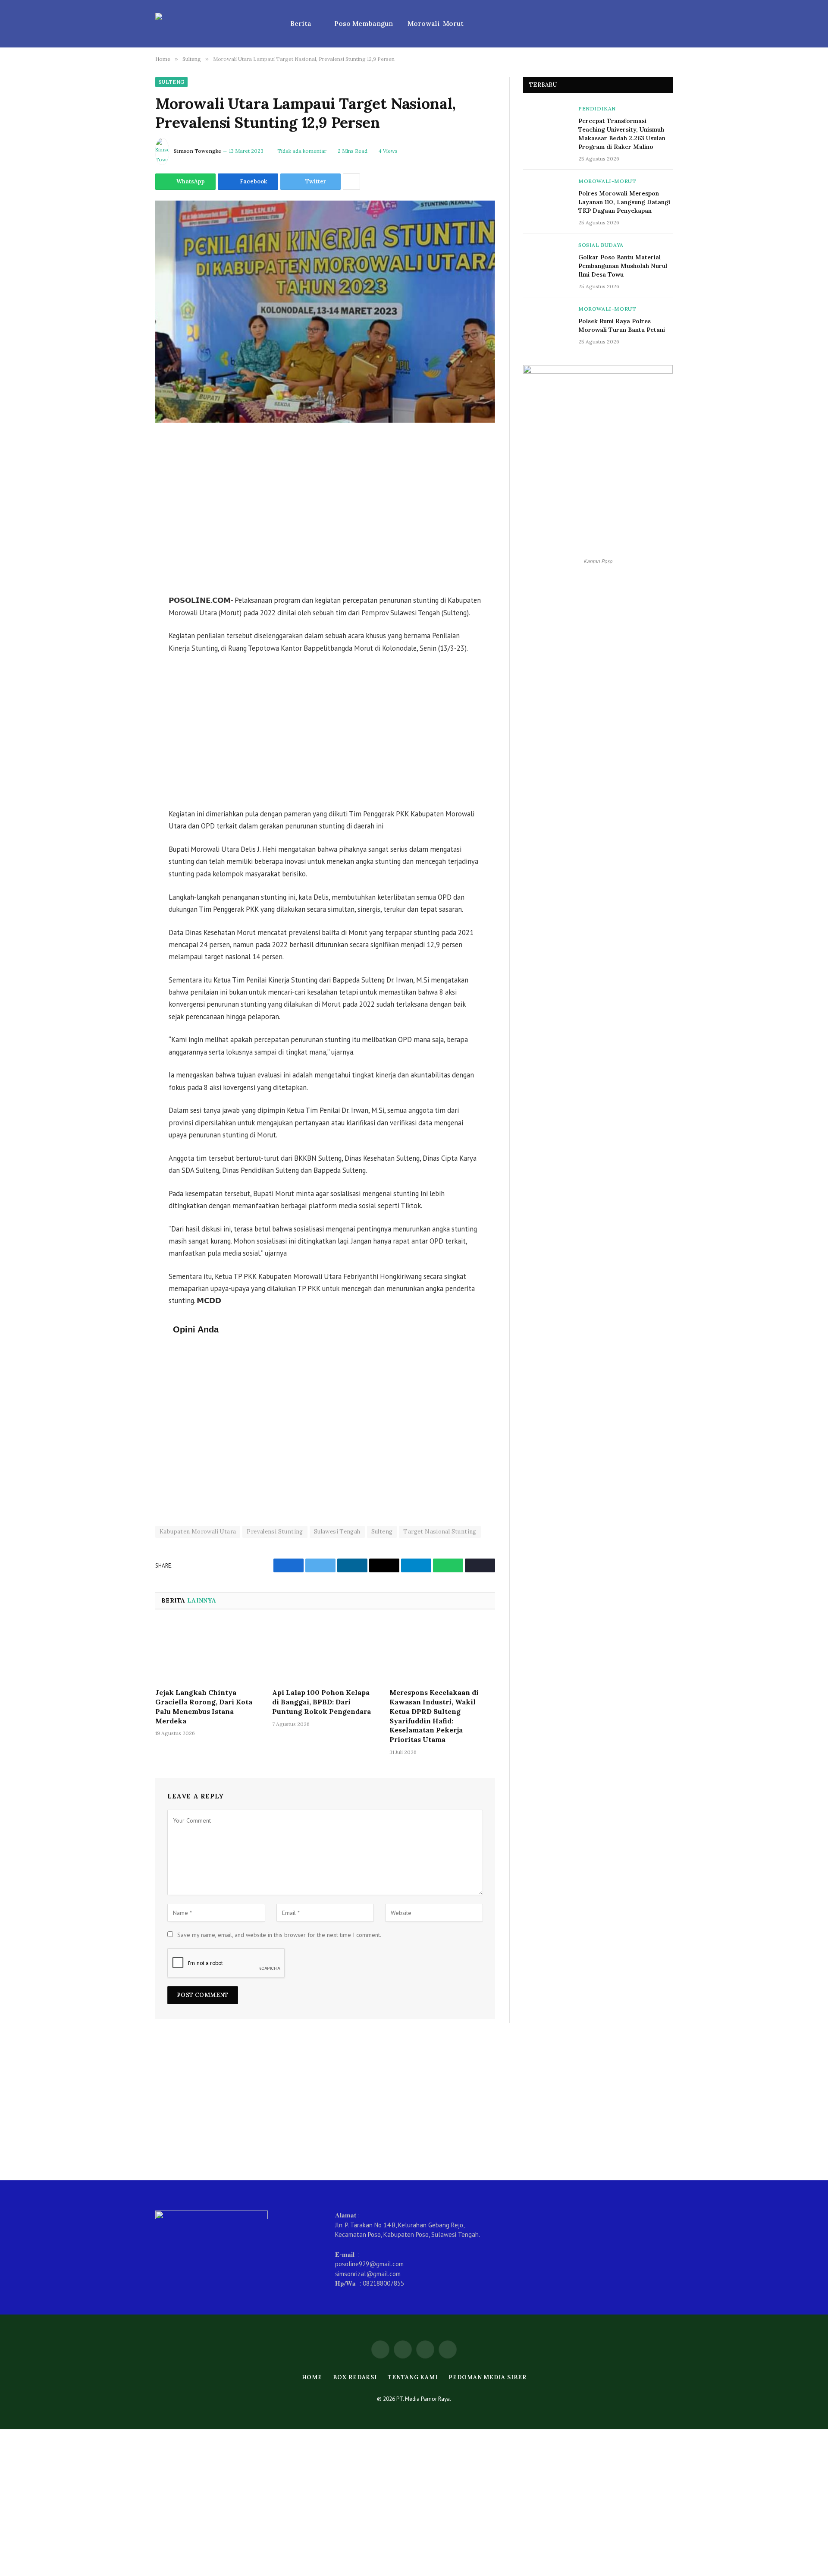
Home (312, 2377)
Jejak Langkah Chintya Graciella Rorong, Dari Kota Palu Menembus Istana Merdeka (204, 1706)
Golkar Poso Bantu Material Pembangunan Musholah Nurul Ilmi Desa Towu (623, 266)
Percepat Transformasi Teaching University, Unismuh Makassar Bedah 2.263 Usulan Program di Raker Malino (622, 134)
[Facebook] (125, 487)
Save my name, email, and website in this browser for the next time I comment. (279, 1935)
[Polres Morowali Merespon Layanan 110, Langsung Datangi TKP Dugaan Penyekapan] (547, 193)
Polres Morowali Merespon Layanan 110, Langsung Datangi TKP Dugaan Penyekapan (624, 202)
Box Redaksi (355, 2377)
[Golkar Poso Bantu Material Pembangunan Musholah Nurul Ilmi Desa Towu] (547, 257)
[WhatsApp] (125, 465)
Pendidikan (597, 109)
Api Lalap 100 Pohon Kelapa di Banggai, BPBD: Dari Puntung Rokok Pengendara (321, 1702)
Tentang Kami (413, 2377)
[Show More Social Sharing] (351, 182)
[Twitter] (125, 509)
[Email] (125, 575)
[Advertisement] (325, 510)
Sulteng (171, 82)
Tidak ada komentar (302, 151)
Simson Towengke (198, 151)
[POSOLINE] (212, 24)
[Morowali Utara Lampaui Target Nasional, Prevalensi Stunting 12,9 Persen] (325, 312)
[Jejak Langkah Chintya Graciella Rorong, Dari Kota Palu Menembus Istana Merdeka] (208, 1651)
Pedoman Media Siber (487, 2377)
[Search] (669, 24)
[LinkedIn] (125, 531)
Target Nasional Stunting (440, 1532)
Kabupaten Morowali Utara (198, 1532)
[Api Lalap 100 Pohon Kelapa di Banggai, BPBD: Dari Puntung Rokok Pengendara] (325, 1651)
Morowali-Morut (436, 24)
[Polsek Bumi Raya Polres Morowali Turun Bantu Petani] (547, 321)
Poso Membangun (364, 24)
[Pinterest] (125, 553)
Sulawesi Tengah (337, 1532)
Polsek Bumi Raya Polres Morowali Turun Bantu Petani (622, 325)
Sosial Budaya (601, 245)
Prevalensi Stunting (275, 1532)
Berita (301, 24)
